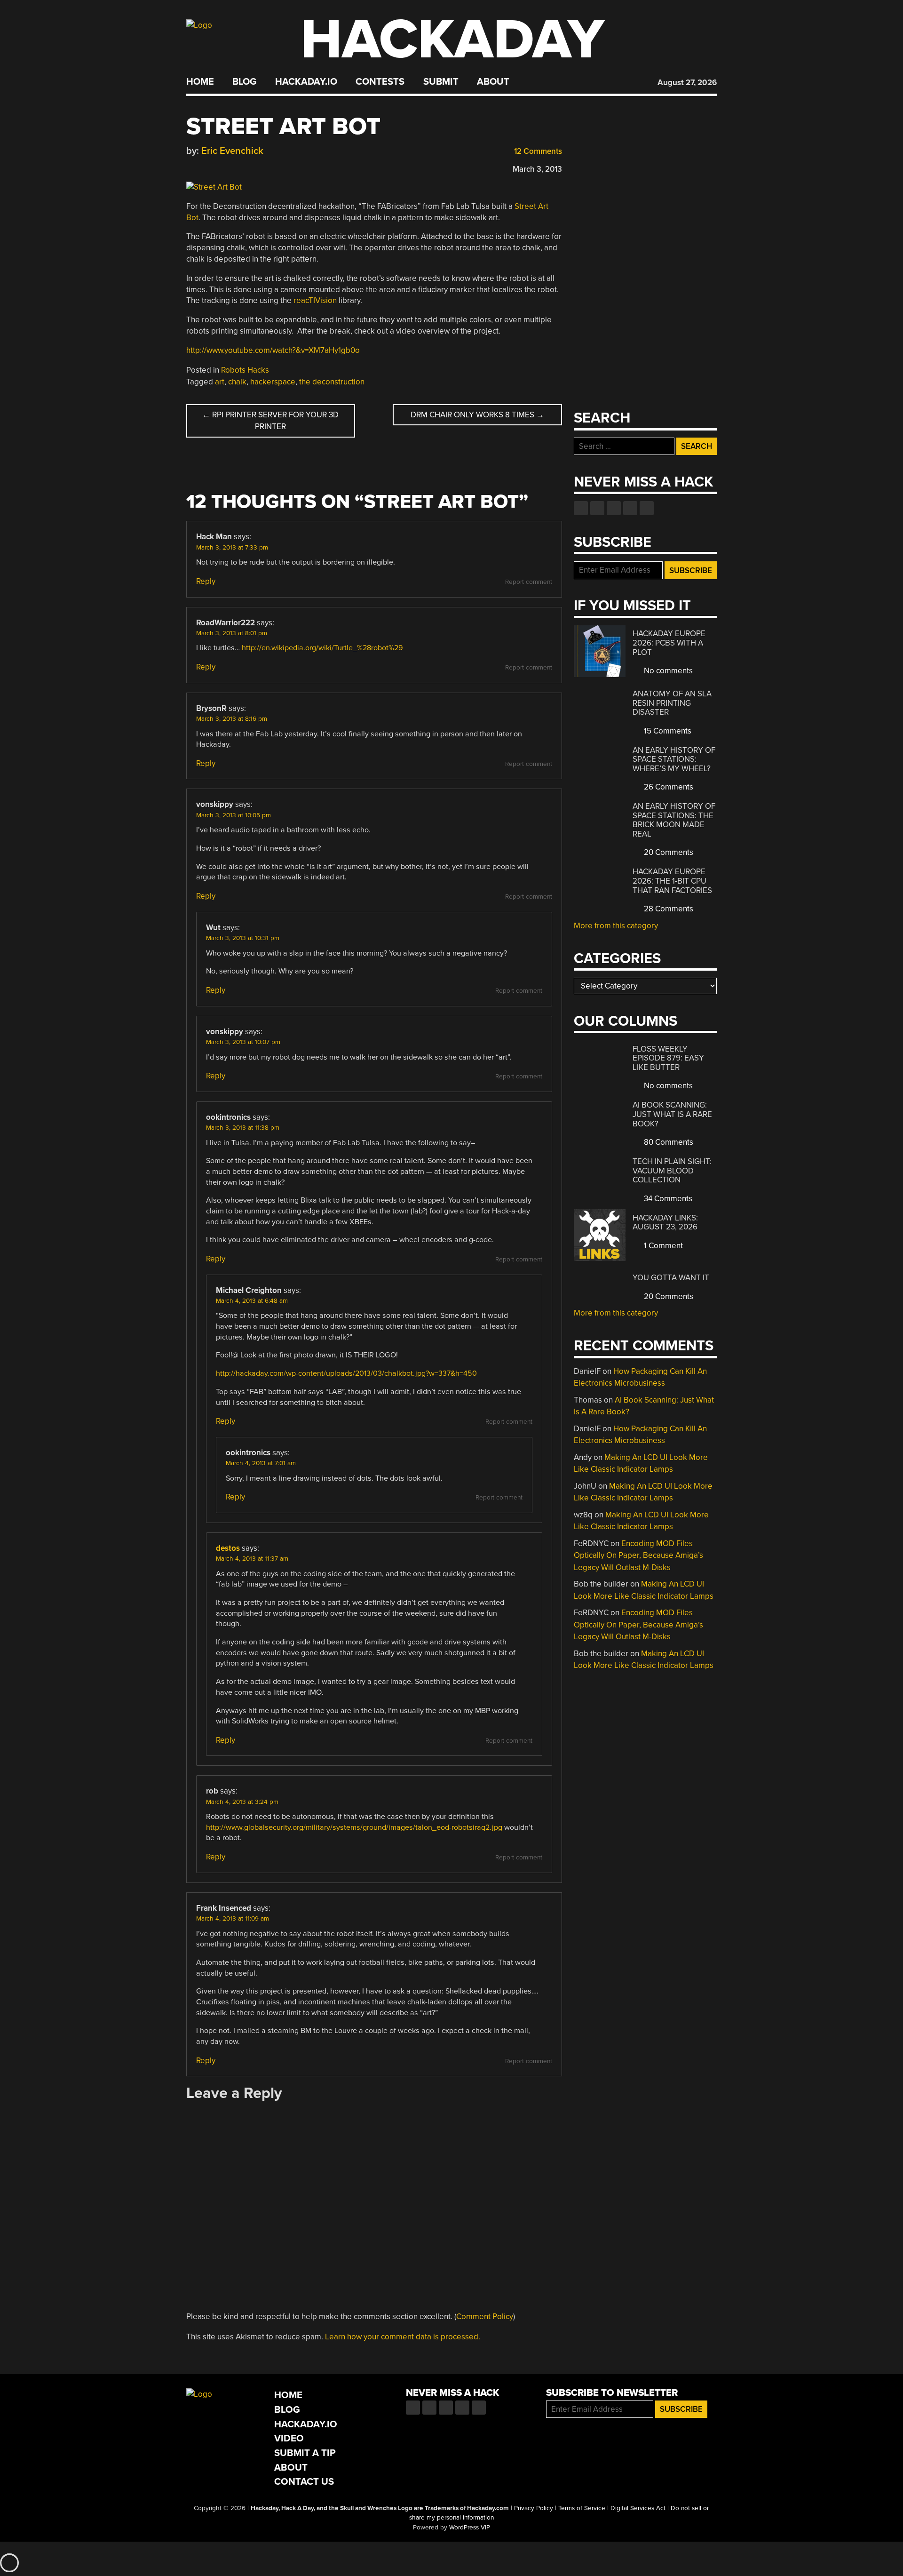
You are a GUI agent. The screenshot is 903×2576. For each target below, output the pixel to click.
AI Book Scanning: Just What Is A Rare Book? (672, 1114)
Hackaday (452, 40)
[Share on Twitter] (205, 167)
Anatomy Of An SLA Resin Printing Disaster (672, 703)
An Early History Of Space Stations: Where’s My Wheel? (674, 759)
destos (228, 1548)
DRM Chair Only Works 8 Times (477, 415)
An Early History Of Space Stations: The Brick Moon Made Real (674, 820)
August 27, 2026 (687, 83)
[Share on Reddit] (232, 167)
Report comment (529, 582)
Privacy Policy (534, 2508)
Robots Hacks (245, 370)
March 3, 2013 (537, 169)
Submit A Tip (305, 2453)
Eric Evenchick (232, 151)
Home (200, 82)
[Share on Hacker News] (218, 167)
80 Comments (668, 1142)
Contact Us (304, 2482)
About (493, 82)
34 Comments (667, 1199)
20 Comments (668, 852)
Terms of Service (582, 2508)
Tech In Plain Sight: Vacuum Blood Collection (672, 1171)
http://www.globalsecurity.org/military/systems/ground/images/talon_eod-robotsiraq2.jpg (354, 1827)
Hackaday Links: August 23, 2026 (665, 1223)
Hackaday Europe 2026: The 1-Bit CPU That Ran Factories (672, 881)
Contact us (647, 508)
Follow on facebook (581, 508)
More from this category (616, 926)
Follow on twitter (597, 508)
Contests (380, 82)
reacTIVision (315, 300)
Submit (441, 82)
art (220, 382)
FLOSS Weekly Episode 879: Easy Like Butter (668, 1058)
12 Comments (537, 151)
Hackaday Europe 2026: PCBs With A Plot (669, 643)
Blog (244, 82)
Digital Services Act (638, 2508)
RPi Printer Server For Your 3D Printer (270, 421)
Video (289, 2438)
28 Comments (668, 909)
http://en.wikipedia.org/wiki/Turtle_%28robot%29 (322, 648)
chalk (237, 382)
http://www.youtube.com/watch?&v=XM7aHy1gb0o (273, 350)
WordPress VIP (470, 2528)
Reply (206, 581)
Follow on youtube (614, 508)
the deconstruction (332, 382)
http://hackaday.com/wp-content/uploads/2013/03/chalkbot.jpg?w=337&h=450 (346, 1373)
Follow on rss (630, 508)
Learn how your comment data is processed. (403, 2337)
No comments (667, 671)
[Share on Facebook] (191, 167)
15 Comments (667, 731)
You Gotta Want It (671, 1278)
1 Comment (662, 1246)
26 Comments (668, 787)
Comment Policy (485, 2317)
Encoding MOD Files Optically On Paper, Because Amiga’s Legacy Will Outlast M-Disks (638, 1555)
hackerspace (273, 382)
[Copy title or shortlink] (246, 167)
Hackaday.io (306, 82)
